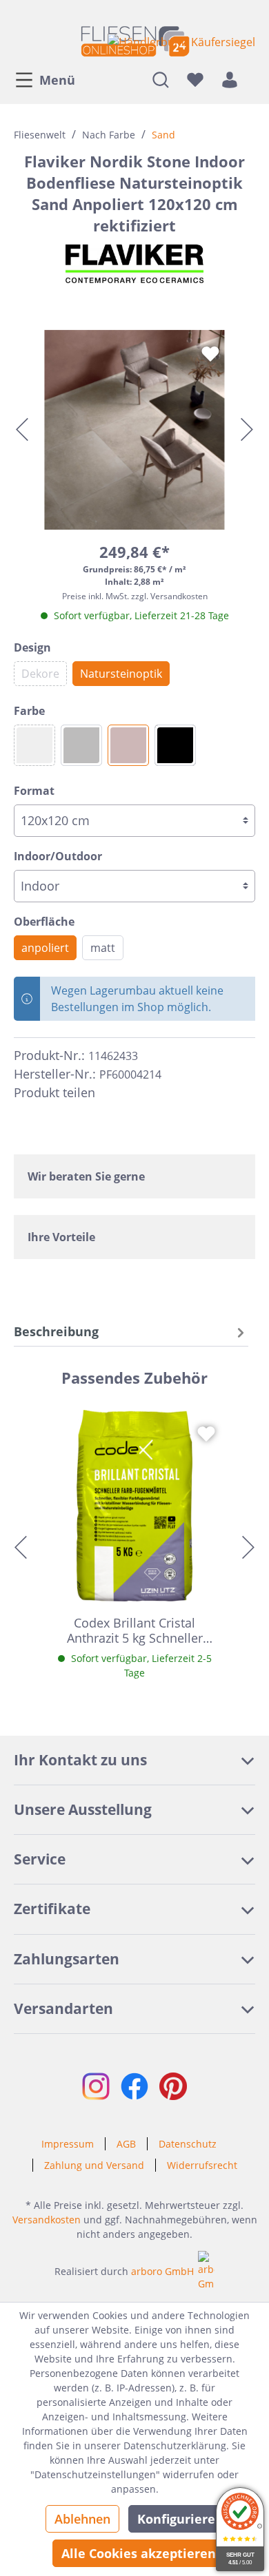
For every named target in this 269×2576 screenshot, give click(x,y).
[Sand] (128, 745)
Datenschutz (188, 2144)
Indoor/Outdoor (58, 856)
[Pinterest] (137, 1092)
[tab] (131, 1332)
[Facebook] (112, 1092)
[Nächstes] (247, 429)
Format (34, 791)
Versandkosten (47, 2220)
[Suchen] (161, 79)
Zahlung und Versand (94, 2165)
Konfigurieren (180, 2519)
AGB (126, 2144)
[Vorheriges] (22, 429)
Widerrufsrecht (202, 2165)
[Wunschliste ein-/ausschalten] (210, 354)
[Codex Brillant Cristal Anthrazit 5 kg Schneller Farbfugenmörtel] (134, 1506)
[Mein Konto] (230, 79)
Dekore (40, 674)
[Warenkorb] (251, 79)
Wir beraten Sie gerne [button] (86, 1176)
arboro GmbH (162, 2271)
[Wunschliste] (195, 79)
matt (103, 948)
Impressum (68, 2144)
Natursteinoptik (121, 674)
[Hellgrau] (34, 745)
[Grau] (81, 745)
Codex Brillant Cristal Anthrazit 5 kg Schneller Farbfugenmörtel (135, 1630)
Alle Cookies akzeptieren (139, 2553)
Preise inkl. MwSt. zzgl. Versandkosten (135, 596)
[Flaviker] (134, 264)
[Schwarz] (175, 745)
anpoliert (45, 948)
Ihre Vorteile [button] (61, 1237)
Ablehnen (82, 2519)
